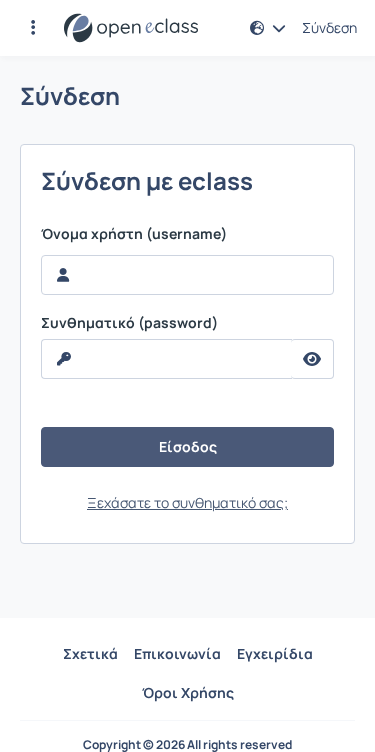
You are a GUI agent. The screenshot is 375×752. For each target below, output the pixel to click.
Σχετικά (90, 653)
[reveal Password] (312, 359)
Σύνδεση (329, 28)
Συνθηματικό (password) (129, 323)
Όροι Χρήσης (188, 692)
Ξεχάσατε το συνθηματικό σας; (187, 502)
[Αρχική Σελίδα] (131, 28)
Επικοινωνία (177, 653)
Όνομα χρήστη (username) (134, 234)
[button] (33, 28)
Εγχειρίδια (275, 653)
